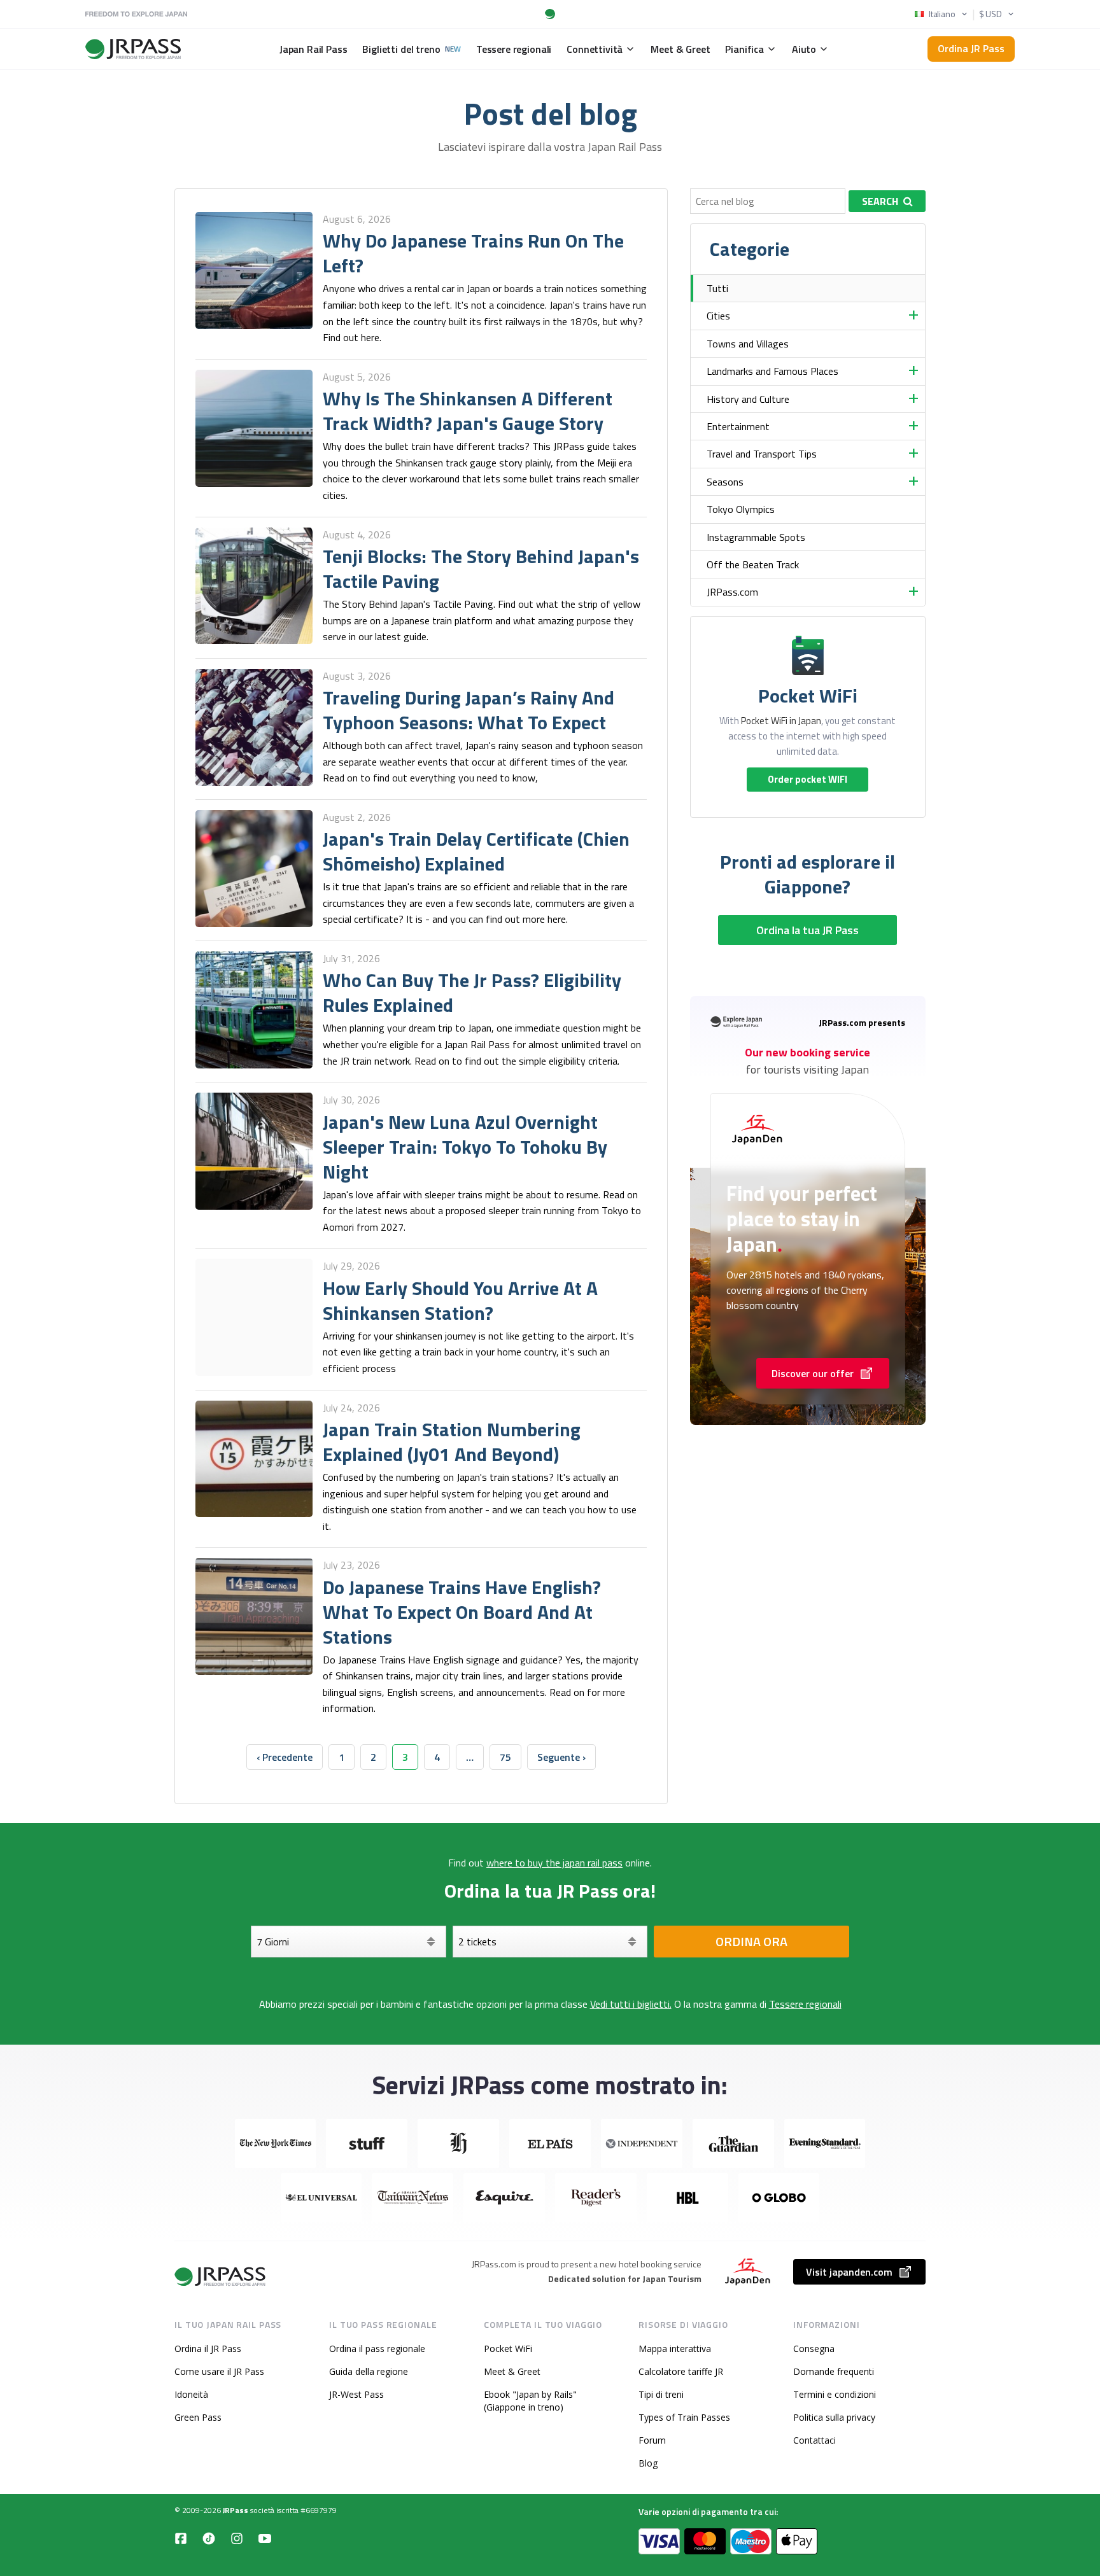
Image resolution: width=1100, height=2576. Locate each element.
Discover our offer (813, 1373)
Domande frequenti (834, 2371)
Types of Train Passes (684, 2417)
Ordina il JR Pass (208, 2348)
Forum (652, 2440)
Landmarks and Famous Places (772, 371)
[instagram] (237, 2538)
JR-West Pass (356, 2394)
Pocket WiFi (508, 2348)
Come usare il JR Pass (219, 2371)
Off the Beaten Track (753, 564)
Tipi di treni (661, 2394)
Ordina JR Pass (971, 48)
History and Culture (748, 399)
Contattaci (814, 2440)
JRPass (236, 2510)
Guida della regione (369, 2371)
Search (880, 201)
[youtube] (265, 2538)
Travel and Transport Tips (762, 454)
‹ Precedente (285, 1757)
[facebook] (181, 2538)
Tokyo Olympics (741, 509)
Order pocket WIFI (807, 779)
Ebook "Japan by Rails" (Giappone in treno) (530, 2401)
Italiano (942, 14)
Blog (648, 2463)
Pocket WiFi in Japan (781, 721)
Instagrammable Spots (756, 537)
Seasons (725, 482)
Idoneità (191, 2394)
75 (505, 1757)
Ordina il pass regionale (377, 2348)
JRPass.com (732, 592)
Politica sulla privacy (834, 2417)
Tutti (717, 288)
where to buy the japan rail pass (554, 1863)
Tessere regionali (805, 2004)
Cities (718, 316)
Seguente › (561, 1757)
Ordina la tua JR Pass (807, 930)
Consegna (814, 2348)
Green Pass (198, 2417)
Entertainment (738, 426)
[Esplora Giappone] (221, 2277)
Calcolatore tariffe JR (681, 2371)
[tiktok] (209, 2538)
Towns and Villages (748, 344)
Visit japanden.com (849, 2272)
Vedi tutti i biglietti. (631, 2004)
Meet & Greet (512, 2371)
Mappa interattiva (675, 2348)
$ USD (991, 14)
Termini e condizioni (835, 2394)
